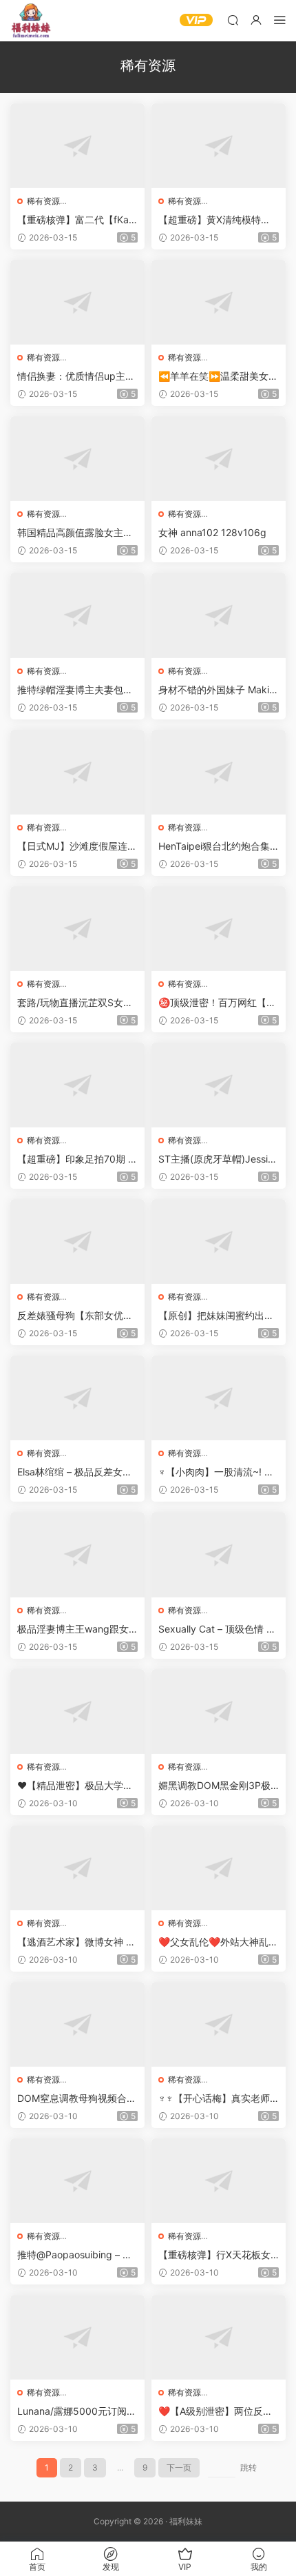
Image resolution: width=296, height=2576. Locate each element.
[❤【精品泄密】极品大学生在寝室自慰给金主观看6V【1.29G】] (77, 1711)
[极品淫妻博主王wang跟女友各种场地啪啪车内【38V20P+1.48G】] (77, 1554)
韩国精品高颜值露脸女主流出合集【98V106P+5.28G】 (75, 533)
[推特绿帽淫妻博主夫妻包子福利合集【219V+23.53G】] (77, 615)
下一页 (179, 2467)
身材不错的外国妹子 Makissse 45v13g (219, 690)
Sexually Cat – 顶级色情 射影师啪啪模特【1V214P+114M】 (217, 1629)
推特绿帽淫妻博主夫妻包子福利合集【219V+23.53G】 (77, 690)
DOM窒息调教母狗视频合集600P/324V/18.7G (77, 2099)
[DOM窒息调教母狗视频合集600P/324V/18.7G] (77, 2024)
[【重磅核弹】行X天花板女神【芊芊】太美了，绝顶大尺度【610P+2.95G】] (219, 2181)
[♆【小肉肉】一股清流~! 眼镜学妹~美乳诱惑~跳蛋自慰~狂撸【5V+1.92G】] (219, 1398)
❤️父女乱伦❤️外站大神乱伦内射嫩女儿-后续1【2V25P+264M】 (218, 1942)
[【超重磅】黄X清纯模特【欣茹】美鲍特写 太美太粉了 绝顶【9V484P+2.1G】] (219, 146)
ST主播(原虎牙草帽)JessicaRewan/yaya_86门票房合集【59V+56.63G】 (219, 1159)
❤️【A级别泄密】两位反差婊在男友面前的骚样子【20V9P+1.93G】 (217, 2412)
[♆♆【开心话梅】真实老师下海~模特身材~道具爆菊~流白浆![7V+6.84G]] (219, 2024)
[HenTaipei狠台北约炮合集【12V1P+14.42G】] (219, 772)
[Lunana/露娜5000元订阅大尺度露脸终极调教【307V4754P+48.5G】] (77, 2337)
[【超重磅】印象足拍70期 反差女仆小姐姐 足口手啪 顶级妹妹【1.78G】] (77, 1085)
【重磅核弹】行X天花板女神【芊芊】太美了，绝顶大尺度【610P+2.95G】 (216, 2255)
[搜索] (233, 20)
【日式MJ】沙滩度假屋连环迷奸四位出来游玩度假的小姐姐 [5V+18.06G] (77, 847)
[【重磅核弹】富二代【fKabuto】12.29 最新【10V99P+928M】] (77, 146)
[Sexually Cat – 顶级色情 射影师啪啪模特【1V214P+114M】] (219, 1554)
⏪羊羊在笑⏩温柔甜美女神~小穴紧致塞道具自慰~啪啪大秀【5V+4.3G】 (218, 377)
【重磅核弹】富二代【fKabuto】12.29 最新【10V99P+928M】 (76, 220)
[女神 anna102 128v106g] (219, 459)
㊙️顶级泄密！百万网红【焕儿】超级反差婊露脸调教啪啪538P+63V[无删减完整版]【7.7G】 (217, 1003)
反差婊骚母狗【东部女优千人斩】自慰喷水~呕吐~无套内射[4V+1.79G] (76, 1316)
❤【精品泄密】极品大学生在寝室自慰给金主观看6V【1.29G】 (75, 1786)
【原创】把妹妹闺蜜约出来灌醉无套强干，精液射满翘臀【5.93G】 (216, 1316)
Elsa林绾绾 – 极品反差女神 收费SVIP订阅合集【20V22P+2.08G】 (76, 1472)
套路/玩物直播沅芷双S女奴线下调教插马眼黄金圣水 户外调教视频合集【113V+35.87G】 (77, 1003)
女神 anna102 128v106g (212, 532)
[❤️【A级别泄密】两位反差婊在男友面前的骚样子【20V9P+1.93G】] (219, 2337)
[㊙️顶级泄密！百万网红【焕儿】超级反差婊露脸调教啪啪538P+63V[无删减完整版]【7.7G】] (219, 929)
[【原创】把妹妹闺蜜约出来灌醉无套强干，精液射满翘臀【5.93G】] (219, 1241)
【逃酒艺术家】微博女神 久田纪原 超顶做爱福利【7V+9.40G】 (76, 1942)
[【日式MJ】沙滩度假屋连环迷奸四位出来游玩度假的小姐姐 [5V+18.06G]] (77, 772)
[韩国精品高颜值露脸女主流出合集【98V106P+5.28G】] (77, 459)
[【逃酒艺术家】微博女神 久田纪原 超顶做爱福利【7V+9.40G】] (77, 1868)
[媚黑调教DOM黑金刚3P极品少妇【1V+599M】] (219, 1711)
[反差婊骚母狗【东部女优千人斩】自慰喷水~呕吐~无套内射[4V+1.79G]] (77, 1241)
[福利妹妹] (31, 21)
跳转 (249, 2467)
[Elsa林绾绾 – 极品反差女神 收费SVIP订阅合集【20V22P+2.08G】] (77, 1398)
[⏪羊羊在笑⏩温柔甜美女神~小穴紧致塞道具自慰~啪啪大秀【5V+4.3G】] (219, 302)
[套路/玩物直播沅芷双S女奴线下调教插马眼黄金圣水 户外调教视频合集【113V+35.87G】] (77, 929)
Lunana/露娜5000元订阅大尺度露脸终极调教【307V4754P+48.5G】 (77, 2412)
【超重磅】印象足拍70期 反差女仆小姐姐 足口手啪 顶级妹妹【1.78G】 (77, 1159)
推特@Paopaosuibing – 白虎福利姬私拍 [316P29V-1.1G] (77, 2255)
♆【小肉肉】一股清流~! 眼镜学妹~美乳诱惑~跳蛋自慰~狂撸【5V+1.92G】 (218, 1472)
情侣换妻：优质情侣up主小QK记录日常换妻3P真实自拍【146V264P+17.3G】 (76, 377)
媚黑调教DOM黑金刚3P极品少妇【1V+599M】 (214, 1786)
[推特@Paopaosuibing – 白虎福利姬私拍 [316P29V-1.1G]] (77, 2181)
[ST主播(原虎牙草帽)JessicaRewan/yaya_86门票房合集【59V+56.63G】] (219, 1085)
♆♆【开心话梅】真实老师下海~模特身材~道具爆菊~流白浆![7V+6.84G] (216, 2099)
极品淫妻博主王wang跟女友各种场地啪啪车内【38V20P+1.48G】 (77, 1629)
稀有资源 (43, 201)
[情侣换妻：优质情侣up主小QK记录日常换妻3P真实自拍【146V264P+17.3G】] (77, 302)
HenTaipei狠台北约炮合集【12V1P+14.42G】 (214, 847)
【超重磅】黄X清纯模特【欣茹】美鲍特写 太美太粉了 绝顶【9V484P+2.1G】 (218, 220)
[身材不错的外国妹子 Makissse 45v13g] (219, 615)
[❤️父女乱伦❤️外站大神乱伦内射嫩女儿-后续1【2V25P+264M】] (219, 1868)
